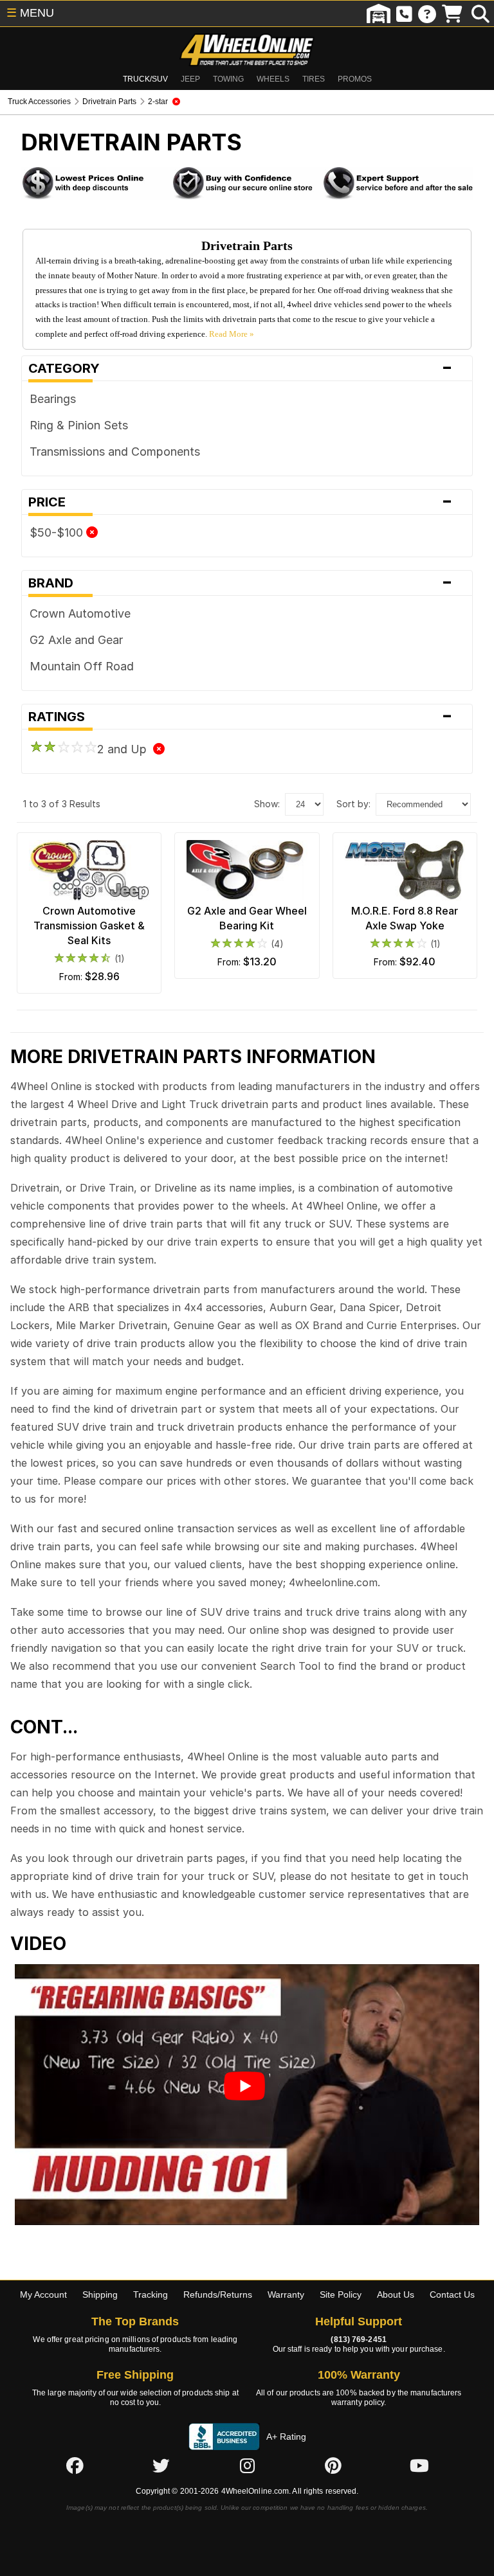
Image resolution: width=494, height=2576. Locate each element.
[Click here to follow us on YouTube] (419, 2466)
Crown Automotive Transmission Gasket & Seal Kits (89, 926)
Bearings (53, 399)
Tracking (151, 2294)
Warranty (286, 2294)
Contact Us (452, 2294)
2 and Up (125, 749)
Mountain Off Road (82, 666)
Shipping (100, 2294)
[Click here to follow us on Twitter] (161, 2466)
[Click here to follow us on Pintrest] (333, 2466)
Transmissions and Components (115, 452)
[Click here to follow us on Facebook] (75, 2466)
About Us (396, 2294)
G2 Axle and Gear (76, 640)
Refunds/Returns (218, 2294)
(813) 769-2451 (358, 2339)
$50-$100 (58, 532)
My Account (43, 2294)
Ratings (241, 717)
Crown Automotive (80, 613)
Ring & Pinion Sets (79, 425)
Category (241, 368)
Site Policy (341, 2294)
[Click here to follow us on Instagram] (247, 2466)
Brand (241, 583)
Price (241, 502)
